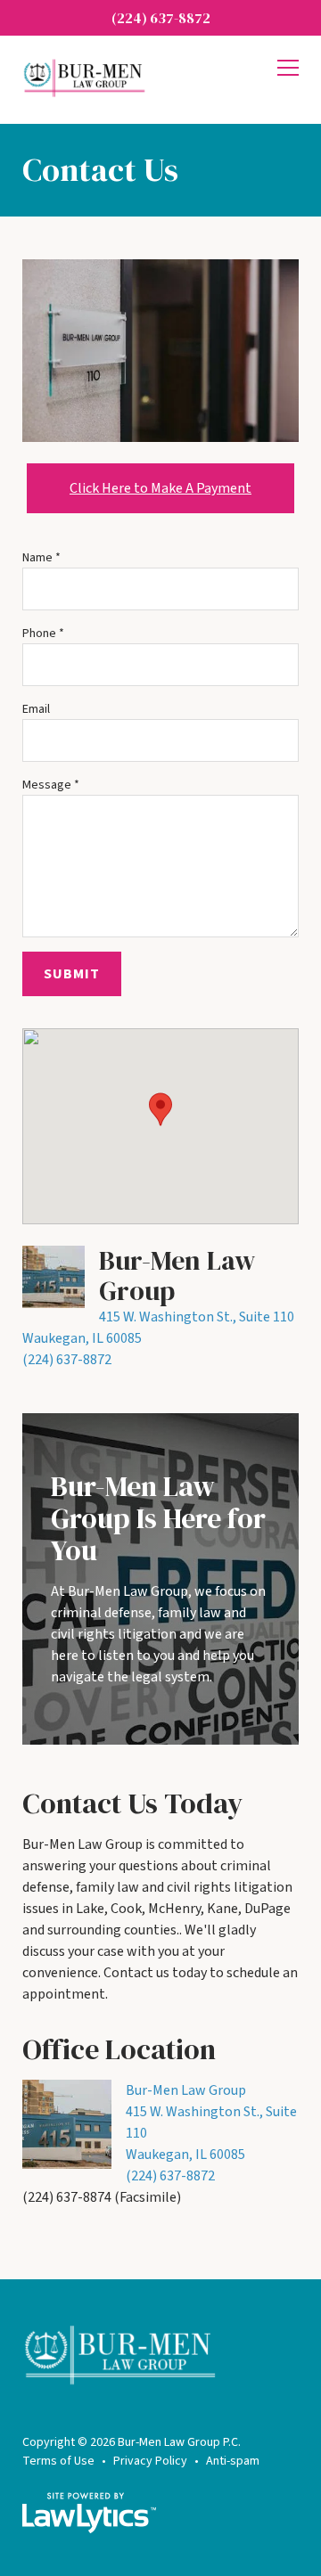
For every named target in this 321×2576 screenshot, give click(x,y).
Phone (43, 634)
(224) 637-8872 (161, 18)
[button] (160, 1109)
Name (41, 558)
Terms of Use (58, 2461)
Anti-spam (233, 2461)
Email (36, 709)
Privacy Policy (150, 2461)
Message (51, 785)
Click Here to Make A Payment (160, 488)
